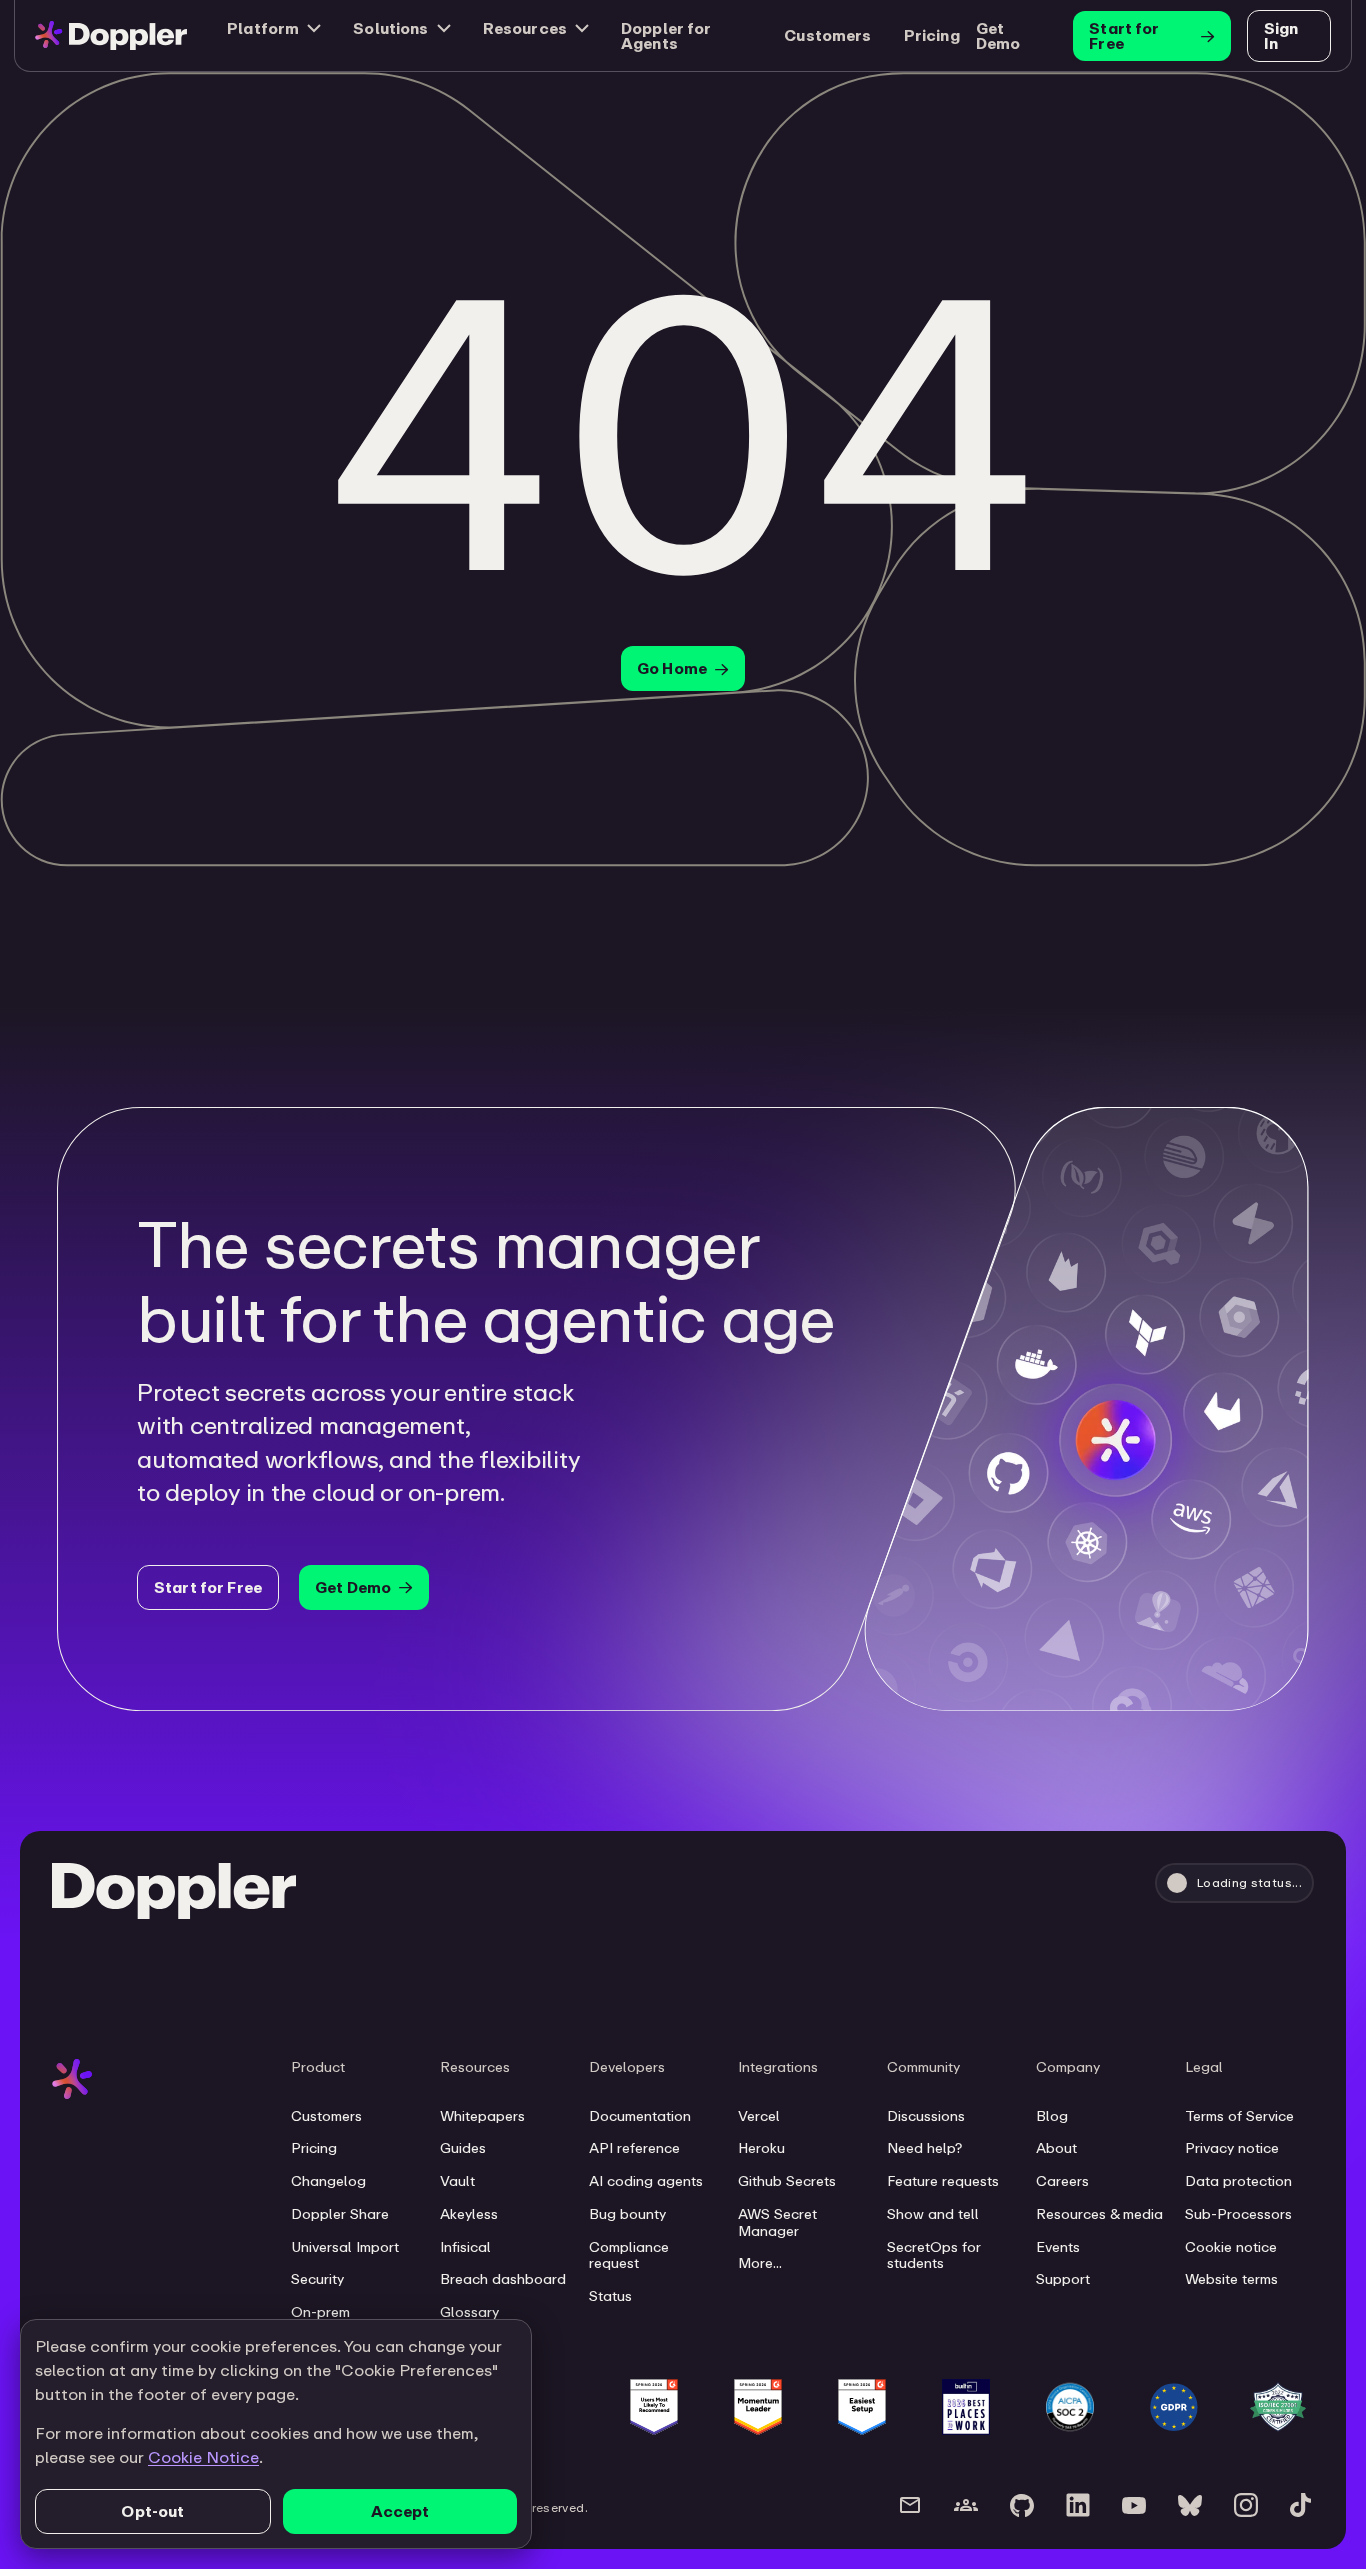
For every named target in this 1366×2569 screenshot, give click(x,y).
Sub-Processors (1238, 2214)
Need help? (924, 2148)
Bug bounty (627, 2214)
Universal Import (345, 2247)
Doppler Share (340, 2214)
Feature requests (943, 2181)
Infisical (465, 2247)
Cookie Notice (203, 2457)
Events (1058, 2247)
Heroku (761, 2148)
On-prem (320, 2312)
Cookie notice (1231, 2247)
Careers (1062, 2181)
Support (1063, 2279)
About (1056, 2148)
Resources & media (1099, 2214)
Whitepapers (482, 2116)
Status (610, 2296)
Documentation (640, 2116)
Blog (1052, 2116)
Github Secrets (787, 2181)
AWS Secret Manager (777, 2222)
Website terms (1231, 2279)
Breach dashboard (503, 2279)
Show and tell (933, 2214)
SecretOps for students (934, 2255)
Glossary (469, 2312)
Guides (463, 2148)
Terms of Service (1239, 2116)
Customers (326, 2116)
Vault (457, 2181)
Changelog (328, 2181)
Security (317, 2279)
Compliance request (629, 2255)
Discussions (926, 2116)
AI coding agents (646, 2181)
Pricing (314, 2148)
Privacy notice (1232, 2148)
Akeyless (469, 2214)
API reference (634, 2148)
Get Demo (998, 35)
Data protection (1238, 2181)
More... (760, 2263)
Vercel (759, 2116)
